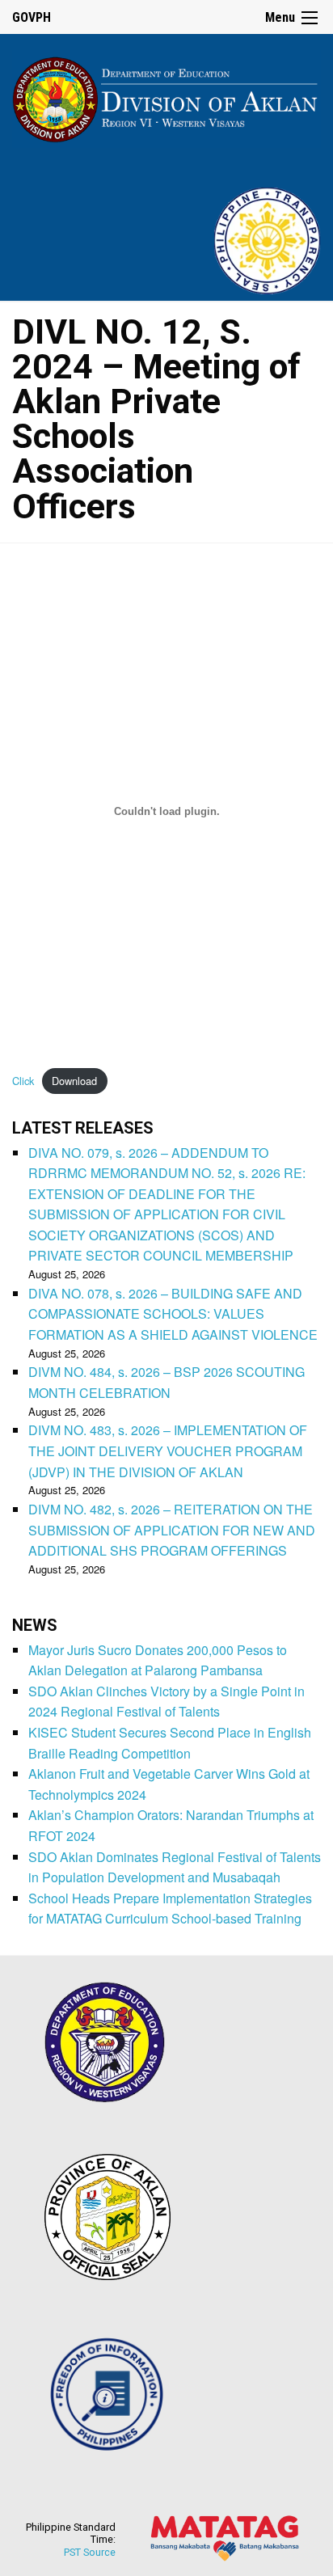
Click (23, 1081)
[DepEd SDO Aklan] (166, 97)
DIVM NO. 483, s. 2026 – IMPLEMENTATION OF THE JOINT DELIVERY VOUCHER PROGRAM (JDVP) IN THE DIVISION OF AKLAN (168, 1451)
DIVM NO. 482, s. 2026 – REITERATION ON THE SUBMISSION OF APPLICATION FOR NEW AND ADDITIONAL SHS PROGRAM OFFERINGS (172, 1530)
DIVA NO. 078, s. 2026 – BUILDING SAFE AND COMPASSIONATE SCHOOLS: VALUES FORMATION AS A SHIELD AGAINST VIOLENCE (173, 1314)
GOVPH (32, 17)
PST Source (90, 2552)
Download (74, 1081)
